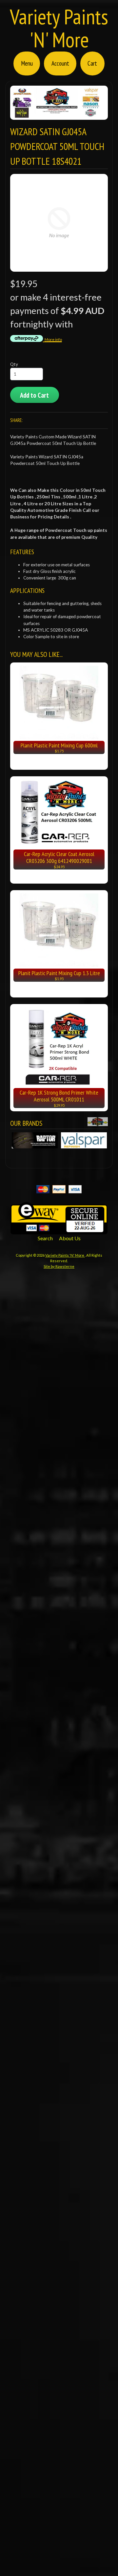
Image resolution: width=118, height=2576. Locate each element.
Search (45, 1238)
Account (60, 63)
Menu (27, 63)
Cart (92, 63)
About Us (70, 1238)
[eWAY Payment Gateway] (59, 1230)
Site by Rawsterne (59, 1266)
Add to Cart (34, 395)
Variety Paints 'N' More (59, 28)
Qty (14, 364)
